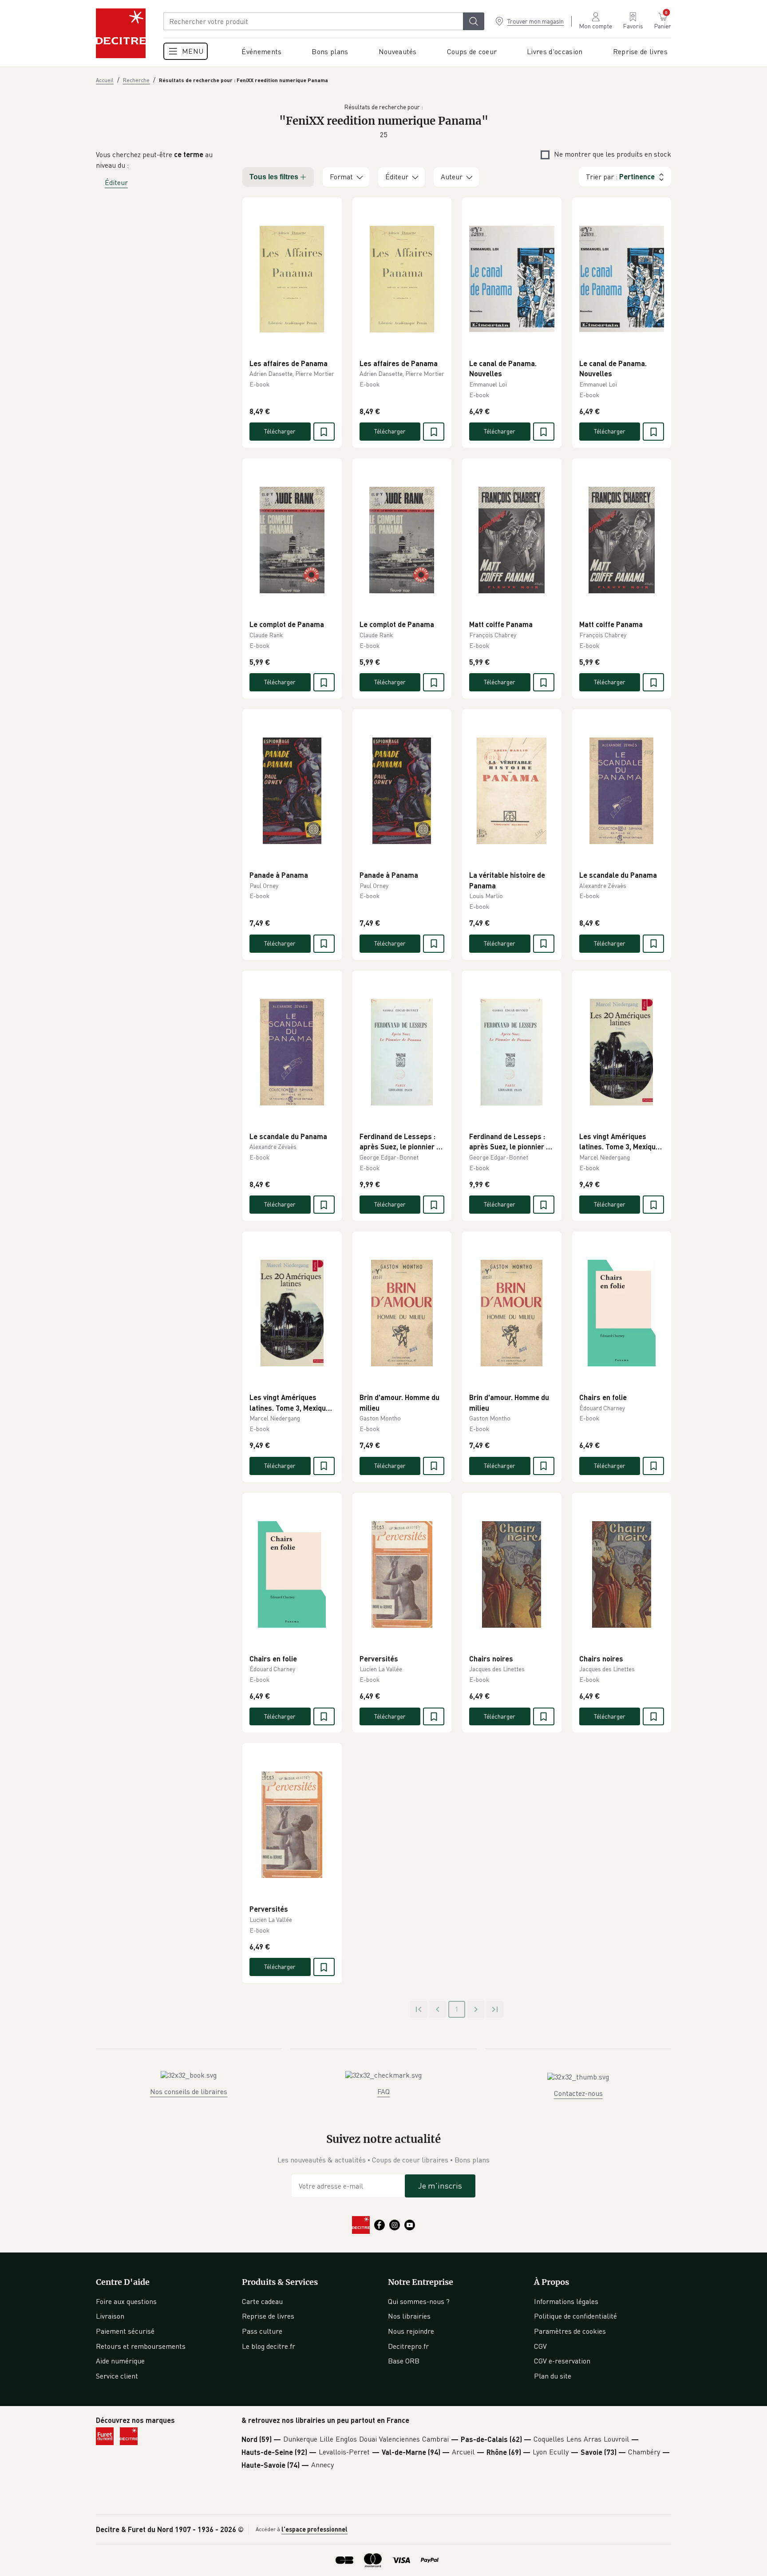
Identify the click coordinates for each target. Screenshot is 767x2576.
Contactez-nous (578, 2093)
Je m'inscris (440, 2185)
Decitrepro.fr (408, 2346)
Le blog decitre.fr (269, 2346)
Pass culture (262, 2331)
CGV (540, 2346)
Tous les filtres (274, 177)
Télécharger (280, 431)
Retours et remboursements (141, 2346)
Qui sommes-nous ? (419, 2301)
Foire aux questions (126, 2301)
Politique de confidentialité (575, 2316)
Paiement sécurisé (125, 2331)
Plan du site (553, 2376)
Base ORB (404, 2361)
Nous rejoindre (411, 2331)
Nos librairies (409, 2316)
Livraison (110, 2316)
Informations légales (566, 2301)
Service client (117, 2376)
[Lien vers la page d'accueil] (121, 33)
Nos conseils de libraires (189, 2091)
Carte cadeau (262, 2301)
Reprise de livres (268, 2316)
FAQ (383, 2091)
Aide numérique (120, 2361)
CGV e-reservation (562, 2361)
